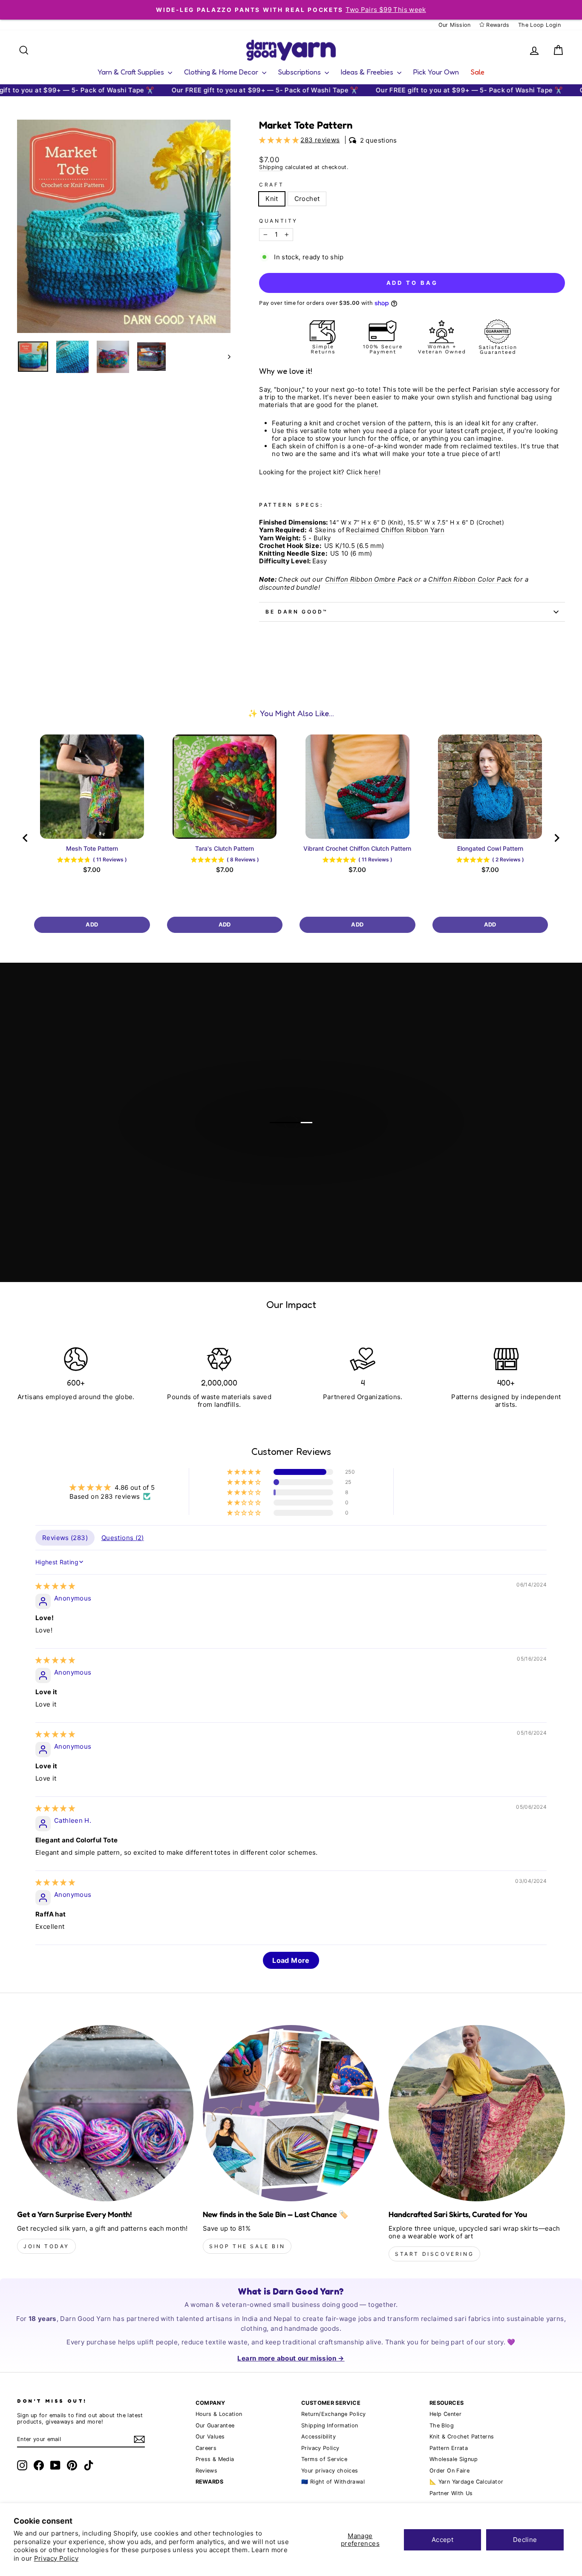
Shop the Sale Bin (247, 2246)
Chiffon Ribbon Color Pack (470, 579)
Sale (478, 72)
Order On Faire (449, 2471)
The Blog (442, 2425)
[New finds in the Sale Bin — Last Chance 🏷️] (291, 2113)
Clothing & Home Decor (222, 72)
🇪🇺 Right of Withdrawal (333, 2482)
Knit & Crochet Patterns (462, 2437)
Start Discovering (434, 2254)
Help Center (445, 2414)
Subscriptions (300, 72)
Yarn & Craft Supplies (132, 72)
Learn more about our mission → (291, 2358)
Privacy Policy (56, 2558)
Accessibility (318, 2437)
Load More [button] (291, 1960)
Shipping (271, 167)
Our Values (210, 2437)
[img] (55, 1586)
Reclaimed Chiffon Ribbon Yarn (395, 530)
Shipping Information (330, 2425)
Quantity (278, 221)
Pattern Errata (449, 2448)
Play (295, 1156)
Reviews (207, 2471)
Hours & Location (219, 2414)
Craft (271, 185)
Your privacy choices (330, 2471)
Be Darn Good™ (297, 612)
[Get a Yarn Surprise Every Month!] (105, 2113)
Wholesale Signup (454, 2459)
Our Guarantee (215, 2425)
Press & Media (215, 2459)
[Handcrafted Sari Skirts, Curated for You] (477, 2113)
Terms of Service (324, 2459)
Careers (206, 2448)
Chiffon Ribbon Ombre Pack (369, 579)
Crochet (307, 199)
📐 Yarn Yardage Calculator (466, 2482)
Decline (525, 2540)
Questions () (123, 1538)
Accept (442, 2540)
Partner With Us (451, 2493)
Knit (272, 199)
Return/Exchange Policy (333, 2414)
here (371, 472)
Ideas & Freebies (368, 72)
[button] (280, 140)
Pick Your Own (436, 72)
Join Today (46, 2246)
